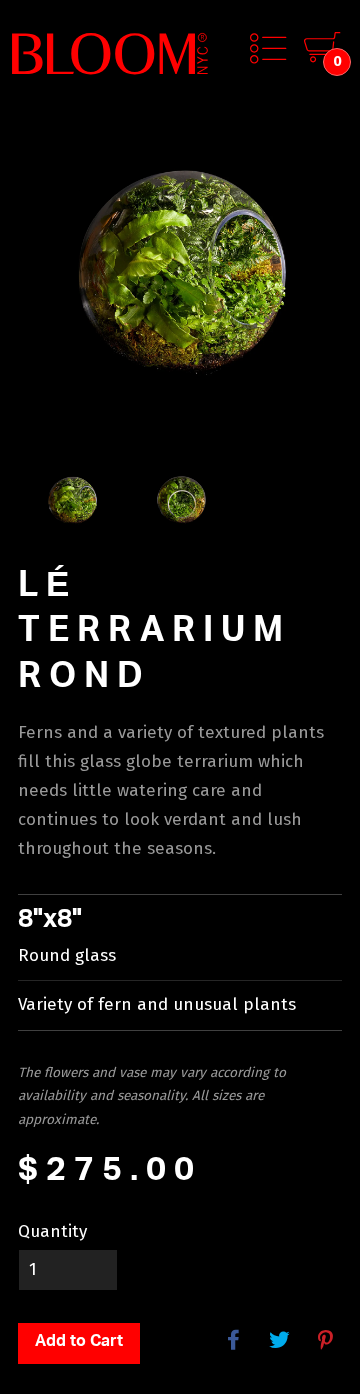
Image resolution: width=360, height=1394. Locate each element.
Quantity (52, 1231)
